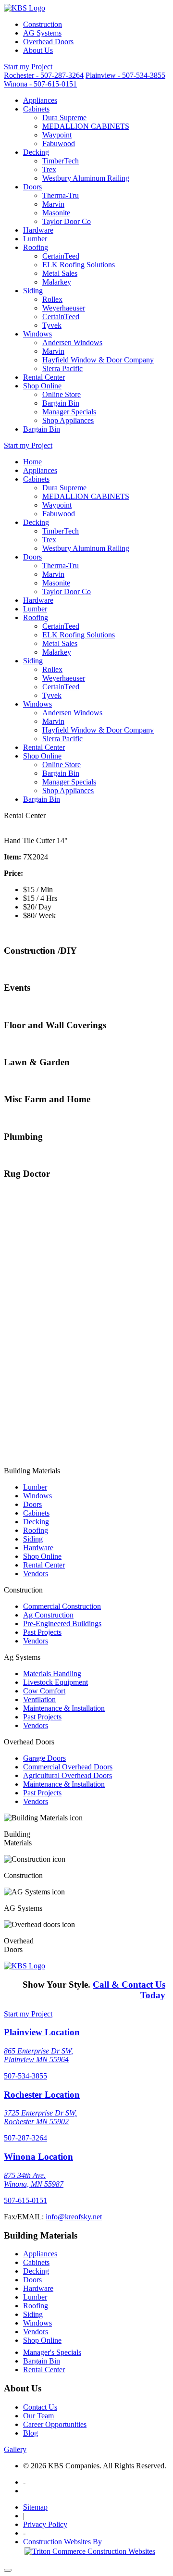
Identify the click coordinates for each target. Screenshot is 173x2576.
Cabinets (36, 109)
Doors (32, 187)
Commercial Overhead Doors (68, 1767)
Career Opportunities (55, 2424)
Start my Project (28, 67)
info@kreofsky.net (74, 2217)
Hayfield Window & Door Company (98, 360)
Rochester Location (42, 2095)
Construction (43, 24)
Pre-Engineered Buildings (62, 1624)
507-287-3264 (25, 2138)
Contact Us (40, 2407)
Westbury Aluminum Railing (86, 178)
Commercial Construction (62, 1606)
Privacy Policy (45, 2524)
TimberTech (61, 161)
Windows (37, 334)
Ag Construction (48, 1615)
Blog (31, 2433)
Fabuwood (59, 143)
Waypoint (57, 135)
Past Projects (42, 1632)
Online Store (62, 394)
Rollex (52, 299)
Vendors (36, 1574)
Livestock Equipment (56, 1682)
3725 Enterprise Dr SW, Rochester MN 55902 (40, 2117)
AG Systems (42, 33)
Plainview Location (42, 2032)
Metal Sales (60, 273)
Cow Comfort (44, 1691)
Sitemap (35, 2507)
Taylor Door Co (67, 221)
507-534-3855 (25, 2076)
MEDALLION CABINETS (86, 126)
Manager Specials (69, 412)
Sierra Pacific (62, 368)
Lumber (35, 239)
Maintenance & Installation (64, 1708)
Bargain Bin (61, 403)
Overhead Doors (48, 42)
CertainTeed (61, 256)
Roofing (36, 247)
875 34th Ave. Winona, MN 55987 (34, 2180)
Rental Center (44, 377)
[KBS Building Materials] (25, 8)
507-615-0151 (25, 2200)
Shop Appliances (68, 420)
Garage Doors (44, 1758)
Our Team (38, 2416)
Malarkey (57, 282)
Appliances (40, 100)
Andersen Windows (72, 342)
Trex (49, 169)
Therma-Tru (61, 195)
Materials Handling (52, 1674)
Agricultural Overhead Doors (68, 1775)
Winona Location (38, 2157)
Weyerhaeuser (64, 308)
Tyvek (52, 325)
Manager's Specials (52, 2352)
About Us (38, 50)
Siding (33, 291)
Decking (36, 152)
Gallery (15, 2449)
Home (32, 462)
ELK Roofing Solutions (79, 265)
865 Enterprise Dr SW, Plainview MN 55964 (38, 2055)
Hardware (38, 230)
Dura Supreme (64, 118)
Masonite (56, 213)
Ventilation (39, 1699)
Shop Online (42, 386)
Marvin (53, 204)
